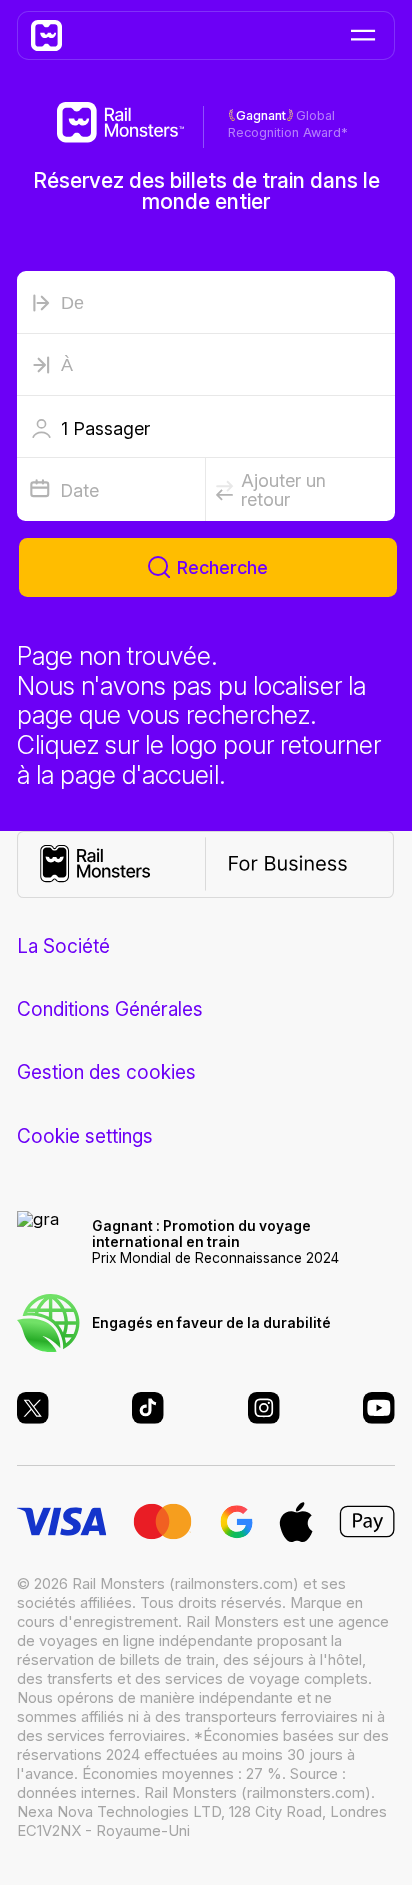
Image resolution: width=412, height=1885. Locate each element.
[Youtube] (379, 1408)
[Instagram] (264, 1408)
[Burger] (364, 35)
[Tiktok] (148, 1408)
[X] (33, 1408)
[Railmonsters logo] (57, 36)
